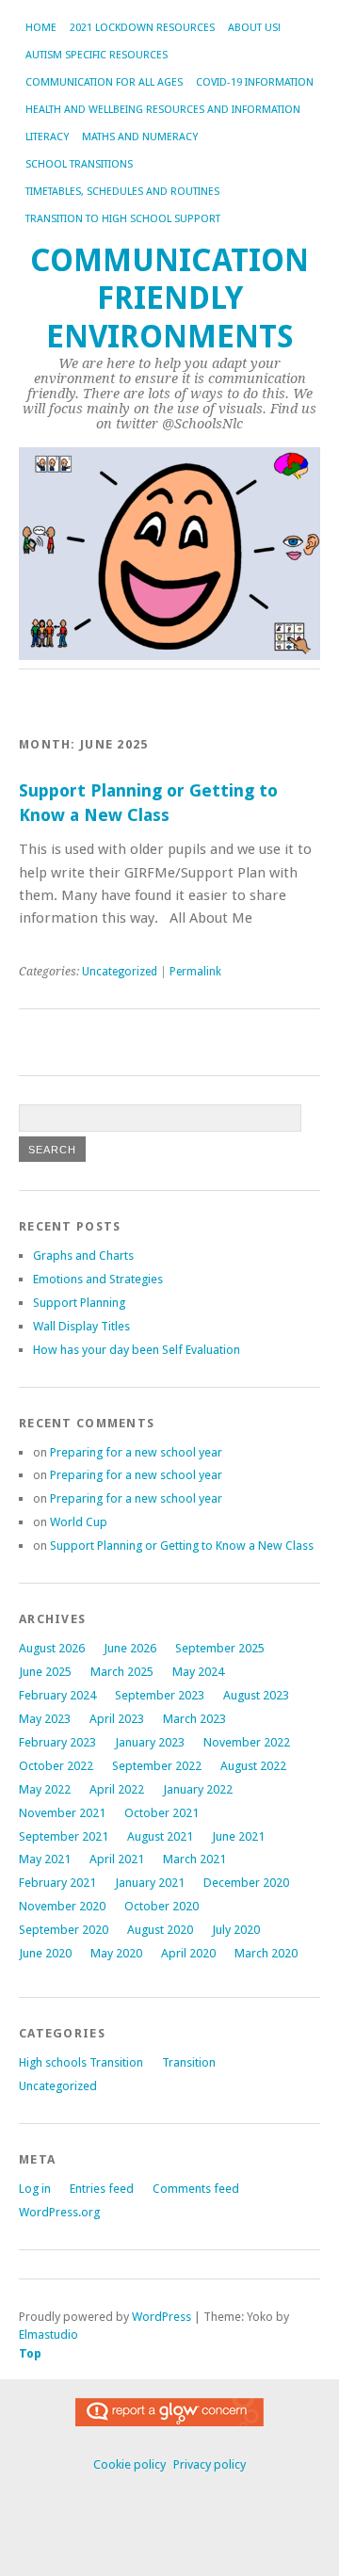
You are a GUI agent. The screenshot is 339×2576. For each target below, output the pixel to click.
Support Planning (79, 1303)
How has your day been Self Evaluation (137, 1350)
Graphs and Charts (83, 1256)
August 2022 (253, 1766)
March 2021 (194, 1859)
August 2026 (52, 1648)
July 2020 (236, 1930)
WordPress (161, 2317)
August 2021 (160, 1836)
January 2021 (150, 1883)
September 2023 (160, 1695)
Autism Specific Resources (97, 55)
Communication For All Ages (104, 82)
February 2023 (57, 1742)
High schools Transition (81, 2062)
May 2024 (198, 1672)
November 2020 (62, 1906)
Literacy (47, 137)
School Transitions (79, 164)
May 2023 (45, 1719)
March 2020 (266, 1953)
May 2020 (116, 1953)
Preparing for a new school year (136, 1452)
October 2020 (161, 1906)
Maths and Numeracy (140, 137)
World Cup (79, 1522)
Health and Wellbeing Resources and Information (163, 110)
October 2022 (56, 1766)
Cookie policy (129, 2464)
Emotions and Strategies (98, 1279)
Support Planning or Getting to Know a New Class (182, 1546)
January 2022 (198, 1789)
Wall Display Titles (81, 1326)
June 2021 (238, 1836)
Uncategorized (120, 972)
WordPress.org (59, 2212)
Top (30, 2353)
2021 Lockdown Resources (142, 28)
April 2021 (117, 1859)
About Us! (254, 28)
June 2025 (45, 1672)
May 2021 (45, 1859)
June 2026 (130, 1648)
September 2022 (157, 1766)
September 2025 (220, 1648)
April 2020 (188, 1953)
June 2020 (45, 1953)
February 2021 (57, 1883)
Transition (189, 2062)
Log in (35, 2189)
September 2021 (64, 1836)
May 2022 (45, 1789)
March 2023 (194, 1719)
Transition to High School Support (123, 219)
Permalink (195, 972)
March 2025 (122, 1672)
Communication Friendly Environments (169, 298)
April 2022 (117, 1789)
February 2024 (57, 1695)
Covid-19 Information (255, 82)
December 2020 (246, 1883)
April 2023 (117, 1719)
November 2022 (247, 1742)
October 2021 (161, 1813)
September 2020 (64, 1930)
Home (41, 28)
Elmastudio (48, 2334)
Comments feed (196, 2189)
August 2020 (160, 1930)
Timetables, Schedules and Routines (122, 192)
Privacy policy (210, 2464)
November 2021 (62, 1813)
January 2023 (150, 1742)
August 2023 (256, 1695)
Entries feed (102, 2189)
